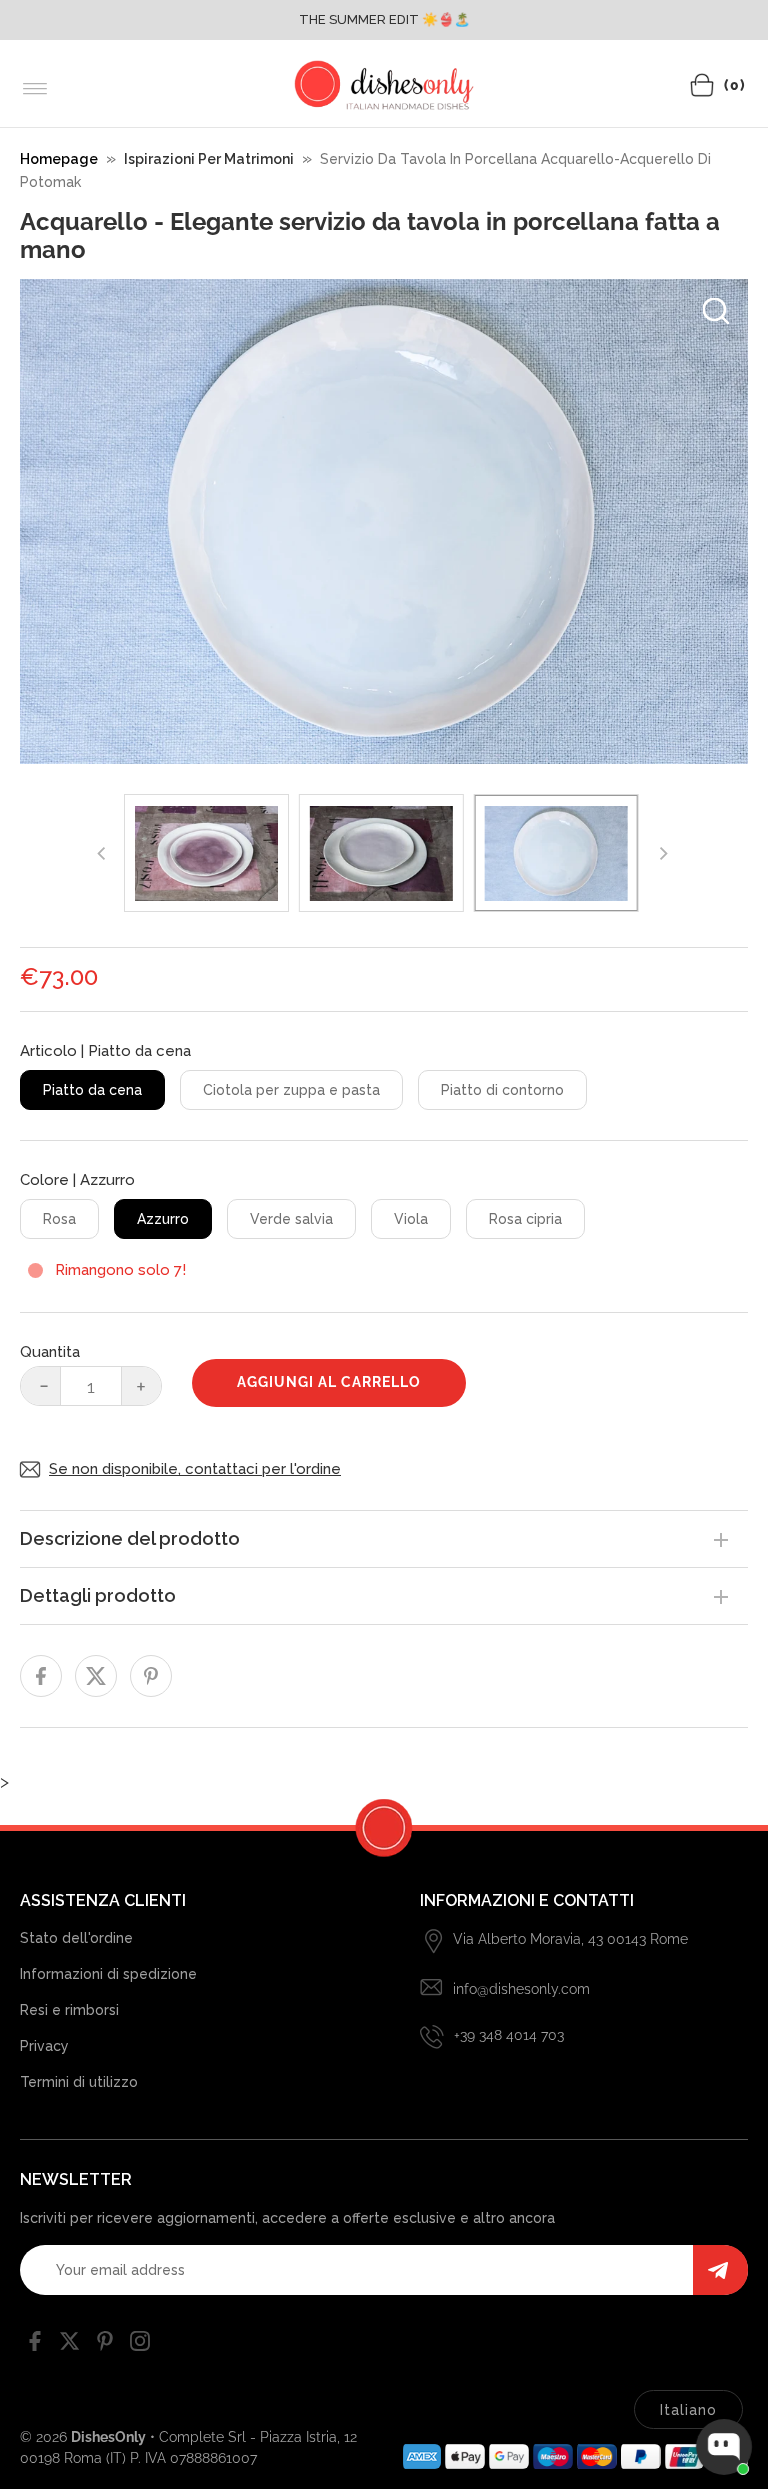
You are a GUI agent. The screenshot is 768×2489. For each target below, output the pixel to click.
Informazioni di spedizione (108, 1974)
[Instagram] (140, 2345)
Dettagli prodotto (98, 1595)
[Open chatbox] (724, 2447)
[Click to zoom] (716, 311)
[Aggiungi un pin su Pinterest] (151, 1676)
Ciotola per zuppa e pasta (291, 1090)
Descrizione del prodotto (130, 1538)
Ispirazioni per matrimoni (209, 159)
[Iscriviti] (720, 2270)
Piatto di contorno (502, 1090)
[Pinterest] (105, 2345)
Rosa (59, 1219)
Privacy (44, 2046)
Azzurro (163, 1219)
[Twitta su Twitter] (96, 1676)
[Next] (662, 853)
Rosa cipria (525, 1219)
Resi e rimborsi (69, 2010)
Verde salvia (291, 1219)
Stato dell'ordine (76, 1938)
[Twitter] (70, 2345)
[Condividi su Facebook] (41, 1676)
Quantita (50, 1352)
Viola (411, 1219)
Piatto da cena (92, 1090)
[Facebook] (35, 2345)
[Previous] (102, 853)
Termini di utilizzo (79, 2082)
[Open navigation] (35, 89)
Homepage (59, 159)
